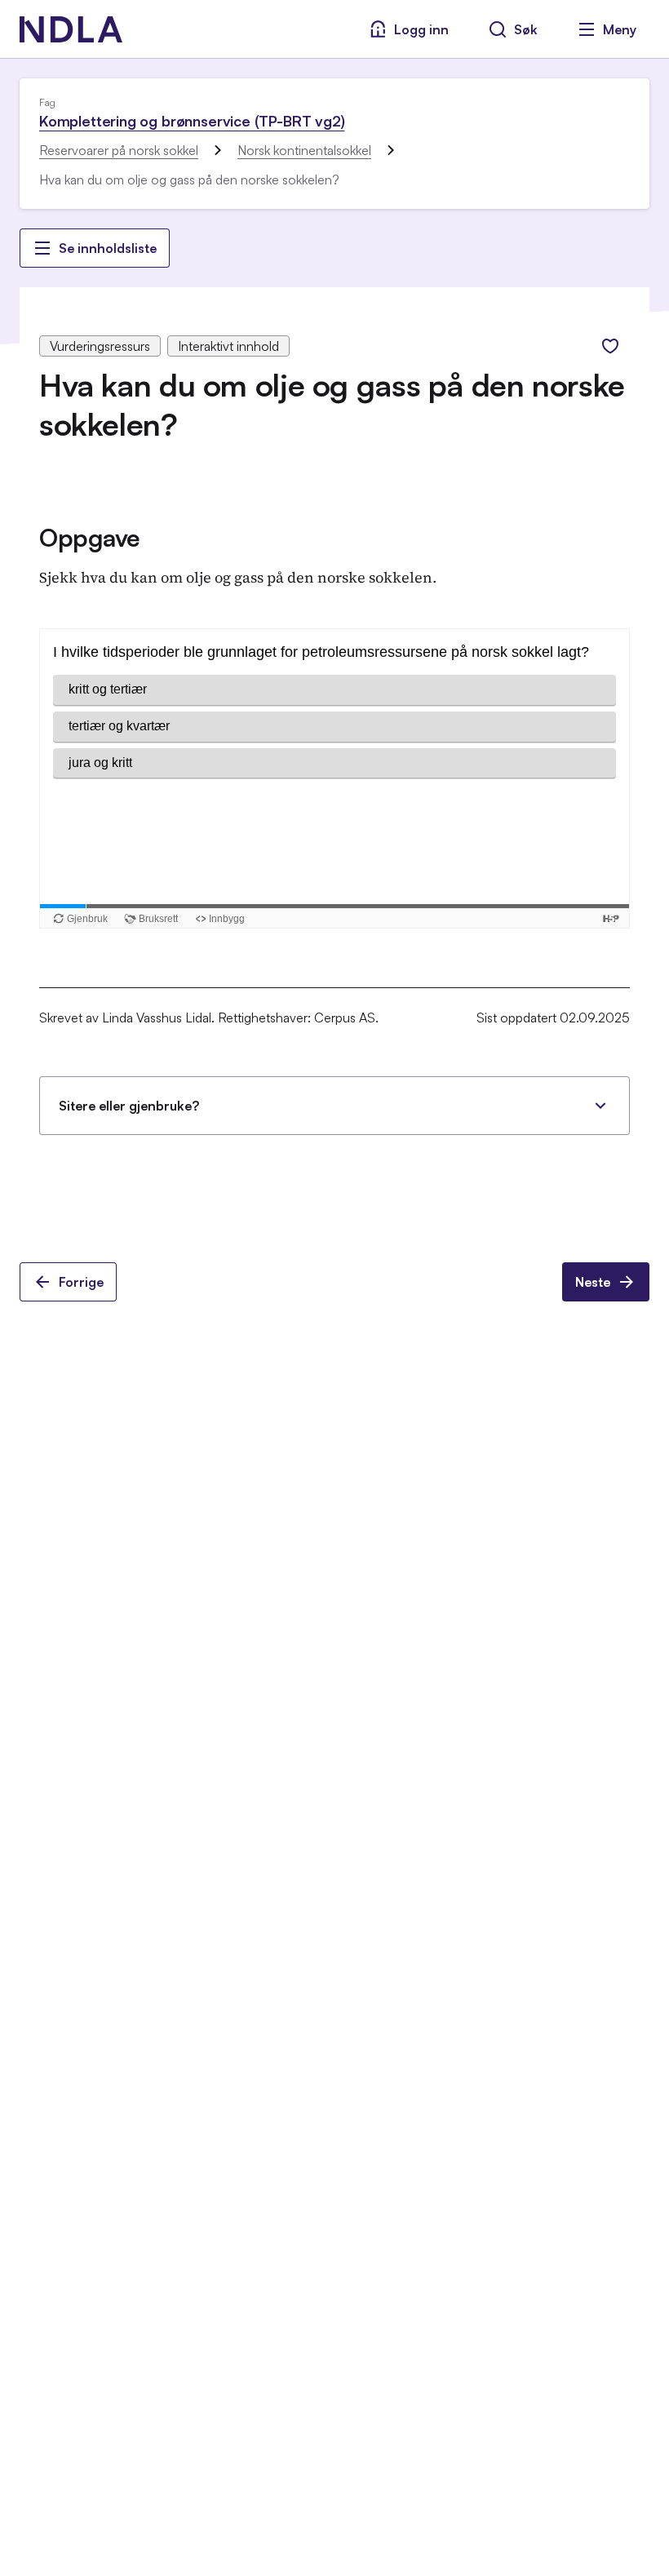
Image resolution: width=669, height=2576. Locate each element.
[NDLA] (71, 29)
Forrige (81, 1282)
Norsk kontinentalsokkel (304, 150)
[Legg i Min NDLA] (610, 346)
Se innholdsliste (108, 248)
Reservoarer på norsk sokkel (119, 150)
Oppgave (90, 537)
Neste (593, 1282)
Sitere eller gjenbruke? (129, 1106)
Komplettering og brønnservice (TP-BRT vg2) (192, 121)
